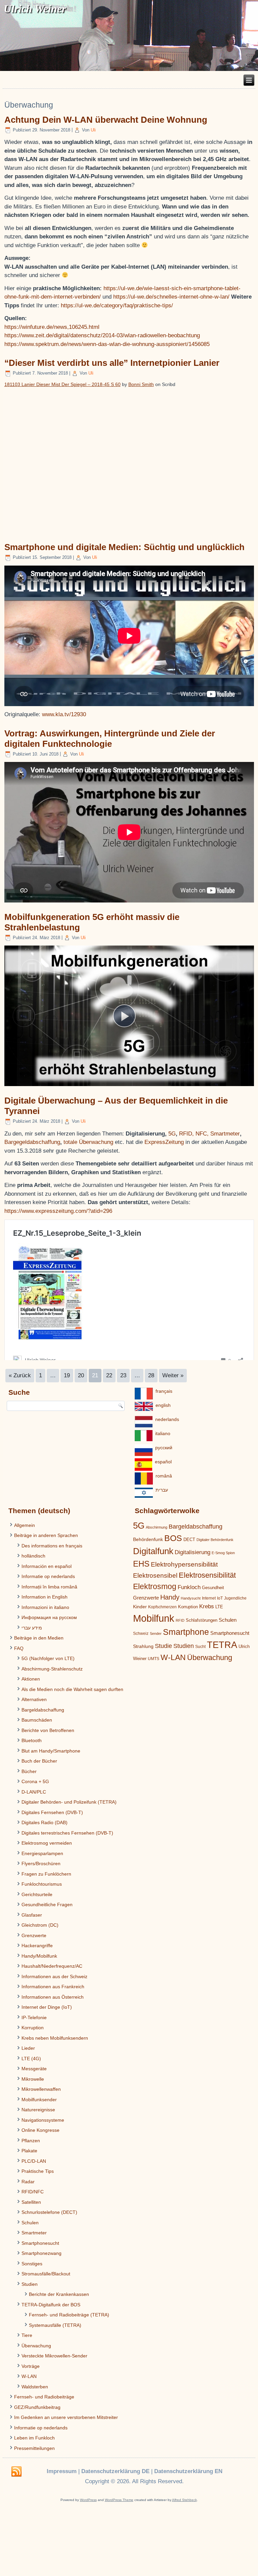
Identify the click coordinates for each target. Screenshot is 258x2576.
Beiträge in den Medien (39, 1638)
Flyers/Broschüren (41, 1863)
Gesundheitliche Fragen (47, 1905)
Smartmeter (225, 1134)
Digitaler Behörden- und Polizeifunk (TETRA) (69, 1802)
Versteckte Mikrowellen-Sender (54, 2356)
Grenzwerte (34, 1935)
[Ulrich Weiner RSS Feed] (16, 2472)
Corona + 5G (35, 1781)
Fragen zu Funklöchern (46, 1874)
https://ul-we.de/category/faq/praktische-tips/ (117, 305)
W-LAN (29, 2376)
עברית (162, 1490)
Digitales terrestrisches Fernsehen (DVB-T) (67, 1833)
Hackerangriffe (37, 1946)
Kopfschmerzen (162, 1607)
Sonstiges (32, 2264)
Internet (209, 1598)
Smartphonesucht (40, 2243)
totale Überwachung (88, 1142)
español (163, 1462)
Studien (30, 2284)
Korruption (33, 2028)
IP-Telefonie (34, 2017)
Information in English (45, 1597)
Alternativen (34, 1699)
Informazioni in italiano (45, 1607)
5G (172, 1134)
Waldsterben (35, 2387)
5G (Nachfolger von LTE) (48, 1658)
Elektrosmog (155, 1586)
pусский (164, 1448)
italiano (163, 1433)
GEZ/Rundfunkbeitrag (37, 2407)
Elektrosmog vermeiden (47, 1843)
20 (81, 1375)
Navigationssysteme (43, 2120)
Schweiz (141, 1633)
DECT (189, 1540)
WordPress (88, 2500)
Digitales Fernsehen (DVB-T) (52, 1812)
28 (151, 1375)
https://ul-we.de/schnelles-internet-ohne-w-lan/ (172, 297)
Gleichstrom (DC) (40, 1925)
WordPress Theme (119, 2500)
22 (109, 1375)
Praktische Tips (38, 2171)
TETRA (222, 1645)
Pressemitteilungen (34, 2448)
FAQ (19, 1648)
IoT (220, 1598)
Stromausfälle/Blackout (46, 2274)
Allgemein (25, 1525)
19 (67, 1375)
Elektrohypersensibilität (184, 1564)
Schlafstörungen (202, 1620)
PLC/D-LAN (34, 2161)
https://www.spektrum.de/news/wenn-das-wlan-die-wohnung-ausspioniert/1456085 (107, 344)
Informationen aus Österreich (53, 1997)
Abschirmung (157, 1527)
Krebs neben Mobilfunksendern (55, 2038)
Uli (93, 130)
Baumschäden (37, 1720)
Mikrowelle (33, 2079)
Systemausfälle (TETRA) (55, 2325)
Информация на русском (49, 1617)
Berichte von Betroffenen (48, 1730)
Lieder (28, 2048)
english (163, 1405)
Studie (163, 1646)
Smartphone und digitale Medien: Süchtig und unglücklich (124, 547)
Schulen (30, 2223)
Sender (156, 1633)
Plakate (29, 2151)
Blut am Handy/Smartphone (51, 1751)
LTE (219, 1607)
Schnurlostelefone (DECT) (49, 2212)
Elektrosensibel (155, 1575)
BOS (173, 1538)
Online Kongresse (40, 2130)
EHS (141, 1564)
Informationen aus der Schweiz (54, 1976)
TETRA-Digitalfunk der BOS (51, 2305)
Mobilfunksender (39, 2100)
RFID (180, 1620)
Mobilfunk (154, 1618)
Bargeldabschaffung (43, 1710)
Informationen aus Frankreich (53, 1987)
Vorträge (31, 2366)
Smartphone (186, 1632)
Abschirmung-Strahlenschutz (52, 1669)
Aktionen (31, 1679)
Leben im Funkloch (34, 2438)
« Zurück (20, 1375)
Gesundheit (213, 1588)
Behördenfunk (148, 1539)
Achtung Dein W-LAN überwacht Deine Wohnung (106, 120)
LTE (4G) (31, 2059)
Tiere (27, 2335)
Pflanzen (31, 2141)
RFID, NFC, (194, 1134)
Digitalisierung (192, 1552)
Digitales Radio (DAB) (45, 1822)
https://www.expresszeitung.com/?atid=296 (58, 1211)
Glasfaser (32, 1915)
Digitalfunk (153, 1551)
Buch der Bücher (39, 1761)
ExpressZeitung (165, 1142)
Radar (28, 2182)
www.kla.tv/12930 (64, 714)
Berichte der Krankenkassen (59, 2294)
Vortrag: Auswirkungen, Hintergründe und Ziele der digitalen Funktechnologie (110, 739)
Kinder (140, 1607)
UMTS (154, 1659)
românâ (164, 1476)
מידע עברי (32, 1628)
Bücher (29, 1771)
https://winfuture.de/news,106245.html (52, 327)
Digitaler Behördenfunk (215, 1540)
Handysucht (191, 1598)
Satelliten (31, 2202)
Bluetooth (32, 1740)
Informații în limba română (49, 1587)
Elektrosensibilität (207, 1575)
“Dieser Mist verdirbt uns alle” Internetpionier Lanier (112, 363)
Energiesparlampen (42, 1853)
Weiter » (173, 1375)
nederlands (167, 1419)
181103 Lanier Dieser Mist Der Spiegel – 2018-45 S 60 (62, 384)
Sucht (200, 1647)
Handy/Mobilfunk (39, 1956)
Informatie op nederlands (48, 1576)
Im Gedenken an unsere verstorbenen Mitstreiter (66, 2417)
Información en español (47, 1566)
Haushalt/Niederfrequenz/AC (52, 1966)
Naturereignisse (38, 2110)
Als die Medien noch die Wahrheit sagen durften (72, 1689)
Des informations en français (52, 1546)
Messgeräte (34, 2069)
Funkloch (189, 1587)
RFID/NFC (33, 2192)
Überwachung (36, 2346)
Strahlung (143, 1646)
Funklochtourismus (42, 1884)
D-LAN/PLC (34, 1792)
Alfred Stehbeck (184, 2500)
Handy (170, 1597)
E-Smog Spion (223, 1553)
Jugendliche (235, 1598)
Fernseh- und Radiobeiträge (44, 2397)
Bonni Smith (141, 384)
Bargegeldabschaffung (32, 1142)
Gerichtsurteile (37, 1894)
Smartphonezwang (41, 2253)
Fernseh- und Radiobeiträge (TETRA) (69, 2315)
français (164, 1391)
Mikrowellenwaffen (41, 2089)
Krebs (207, 1606)
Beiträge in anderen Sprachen (46, 1535)
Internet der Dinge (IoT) (47, 2007)
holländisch (33, 1556)
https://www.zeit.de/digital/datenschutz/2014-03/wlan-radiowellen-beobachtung (102, 335)
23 (123, 1375)
